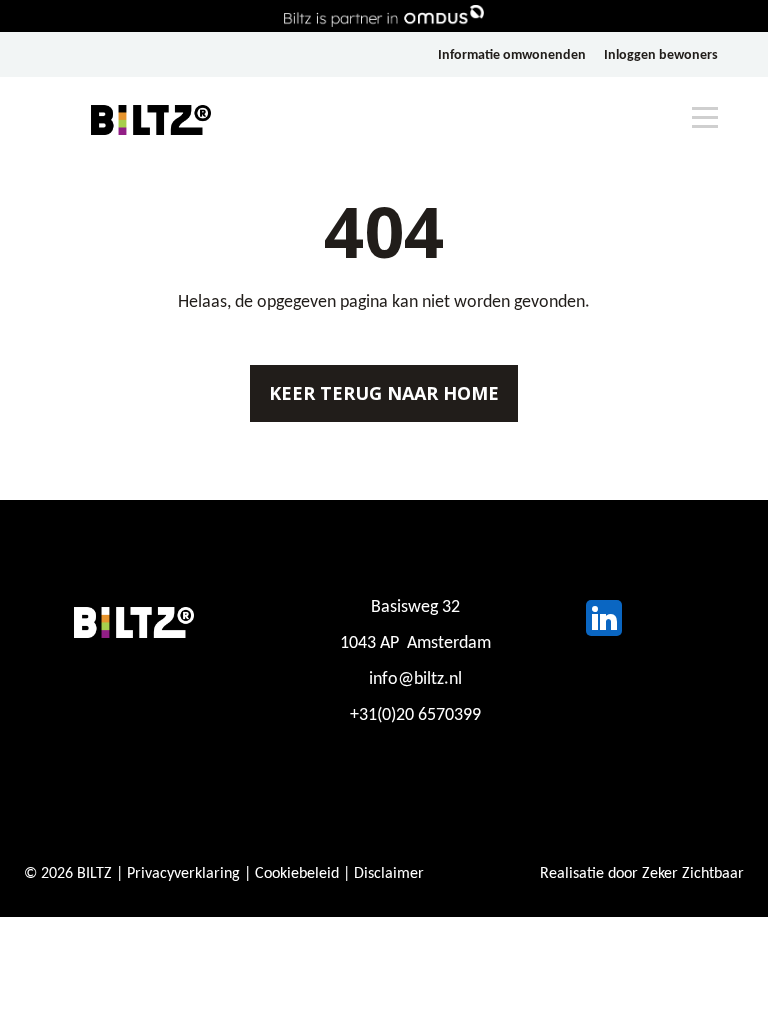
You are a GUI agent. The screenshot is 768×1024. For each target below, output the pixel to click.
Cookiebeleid (297, 874)
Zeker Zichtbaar (693, 874)
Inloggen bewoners (661, 55)
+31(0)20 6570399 (415, 715)
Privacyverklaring (183, 874)
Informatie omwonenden (512, 55)
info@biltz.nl (415, 679)
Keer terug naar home (384, 393)
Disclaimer (389, 874)
